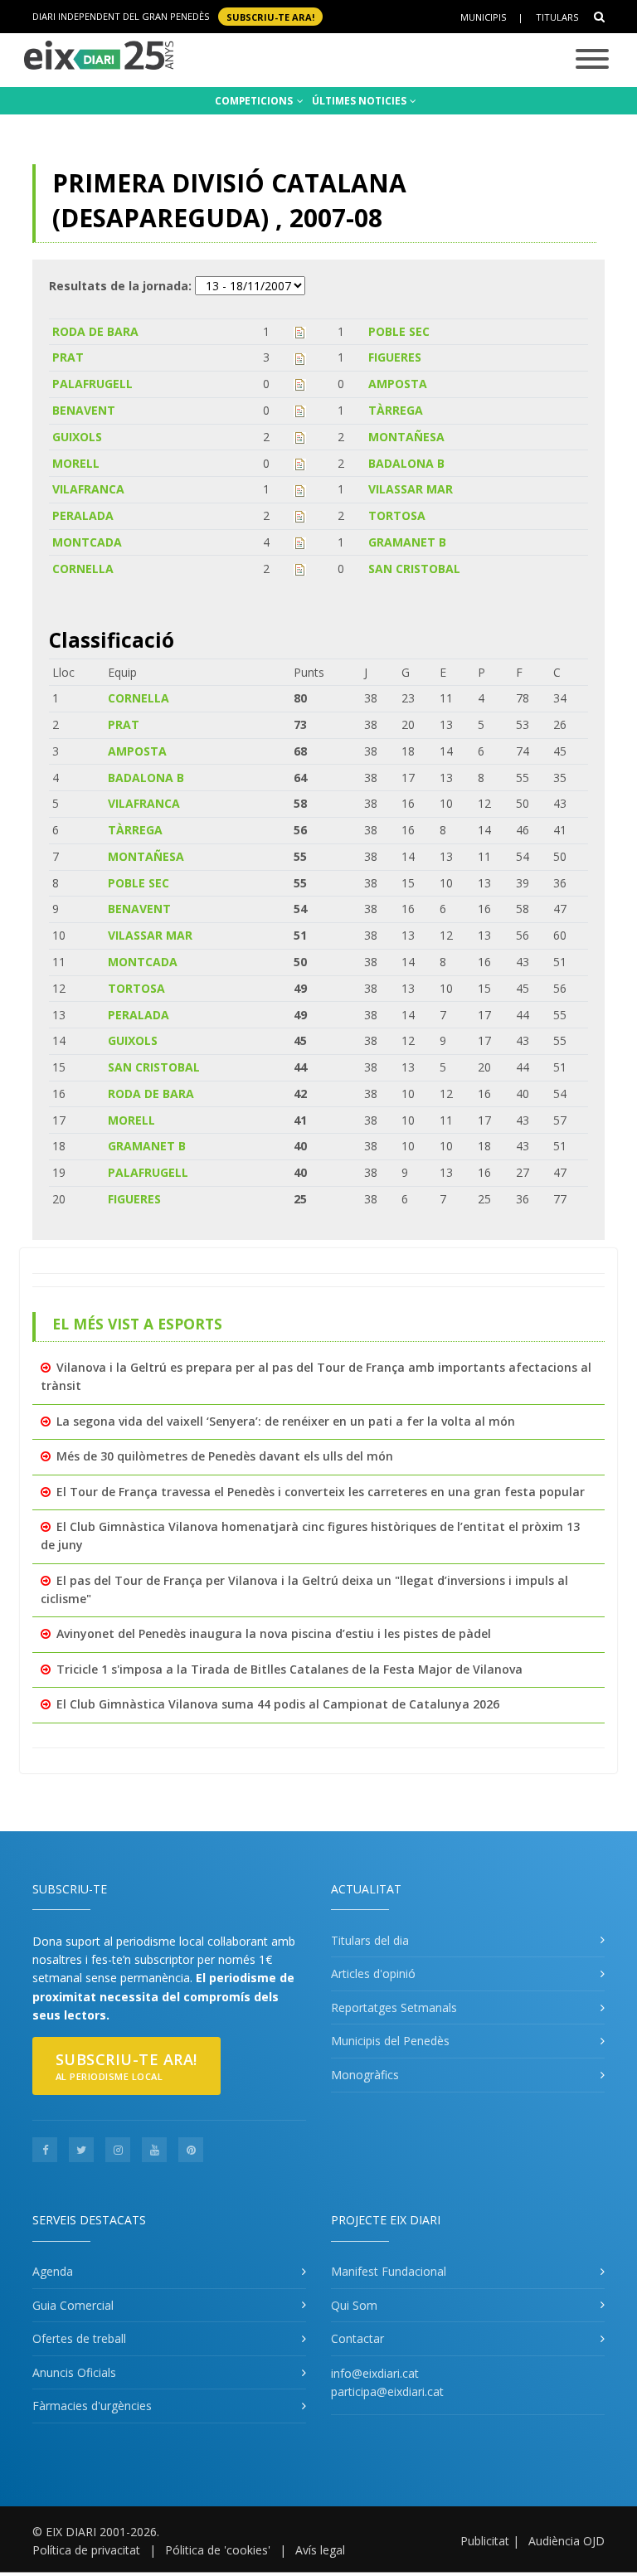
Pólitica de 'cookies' (218, 2550)
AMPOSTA (398, 384)
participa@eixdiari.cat (387, 2391)
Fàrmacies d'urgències (92, 2406)
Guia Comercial (73, 2305)
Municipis (483, 17)
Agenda (53, 2271)
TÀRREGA (396, 410)
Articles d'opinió (373, 1973)
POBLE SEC (399, 331)
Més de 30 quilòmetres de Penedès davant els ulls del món (225, 1456)
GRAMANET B (407, 542)
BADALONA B (406, 463)
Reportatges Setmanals (394, 2007)
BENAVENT (84, 410)
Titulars (557, 17)
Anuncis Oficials (74, 2372)
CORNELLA (83, 569)
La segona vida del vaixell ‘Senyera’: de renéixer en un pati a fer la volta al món (286, 1421)
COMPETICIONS (255, 101)
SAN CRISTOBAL (414, 569)
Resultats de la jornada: (120, 286)
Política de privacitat (86, 2550)
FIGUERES (395, 357)
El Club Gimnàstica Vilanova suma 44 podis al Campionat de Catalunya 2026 (278, 1704)
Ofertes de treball (79, 2338)
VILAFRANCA (88, 489)
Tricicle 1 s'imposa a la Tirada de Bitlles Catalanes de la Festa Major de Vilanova (289, 1669)
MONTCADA (87, 542)
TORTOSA (397, 515)
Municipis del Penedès (390, 2041)
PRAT (68, 357)
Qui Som (354, 2305)
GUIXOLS (77, 437)
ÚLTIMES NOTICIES (360, 101)
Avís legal (320, 2550)
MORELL (76, 463)
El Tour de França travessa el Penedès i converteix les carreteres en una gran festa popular (321, 1492)
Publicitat (485, 2541)
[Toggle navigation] (592, 60)
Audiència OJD (566, 2541)
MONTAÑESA (406, 437)
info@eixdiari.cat (375, 2373)
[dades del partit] (300, 331)
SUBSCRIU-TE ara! (270, 16)
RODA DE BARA (95, 331)
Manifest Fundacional (389, 2271)
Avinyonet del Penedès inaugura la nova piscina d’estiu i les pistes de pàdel (274, 1633)
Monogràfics (365, 2075)
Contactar (357, 2338)
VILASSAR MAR (411, 489)
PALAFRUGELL (92, 384)
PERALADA (83, 515)
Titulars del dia (370, 1940)
